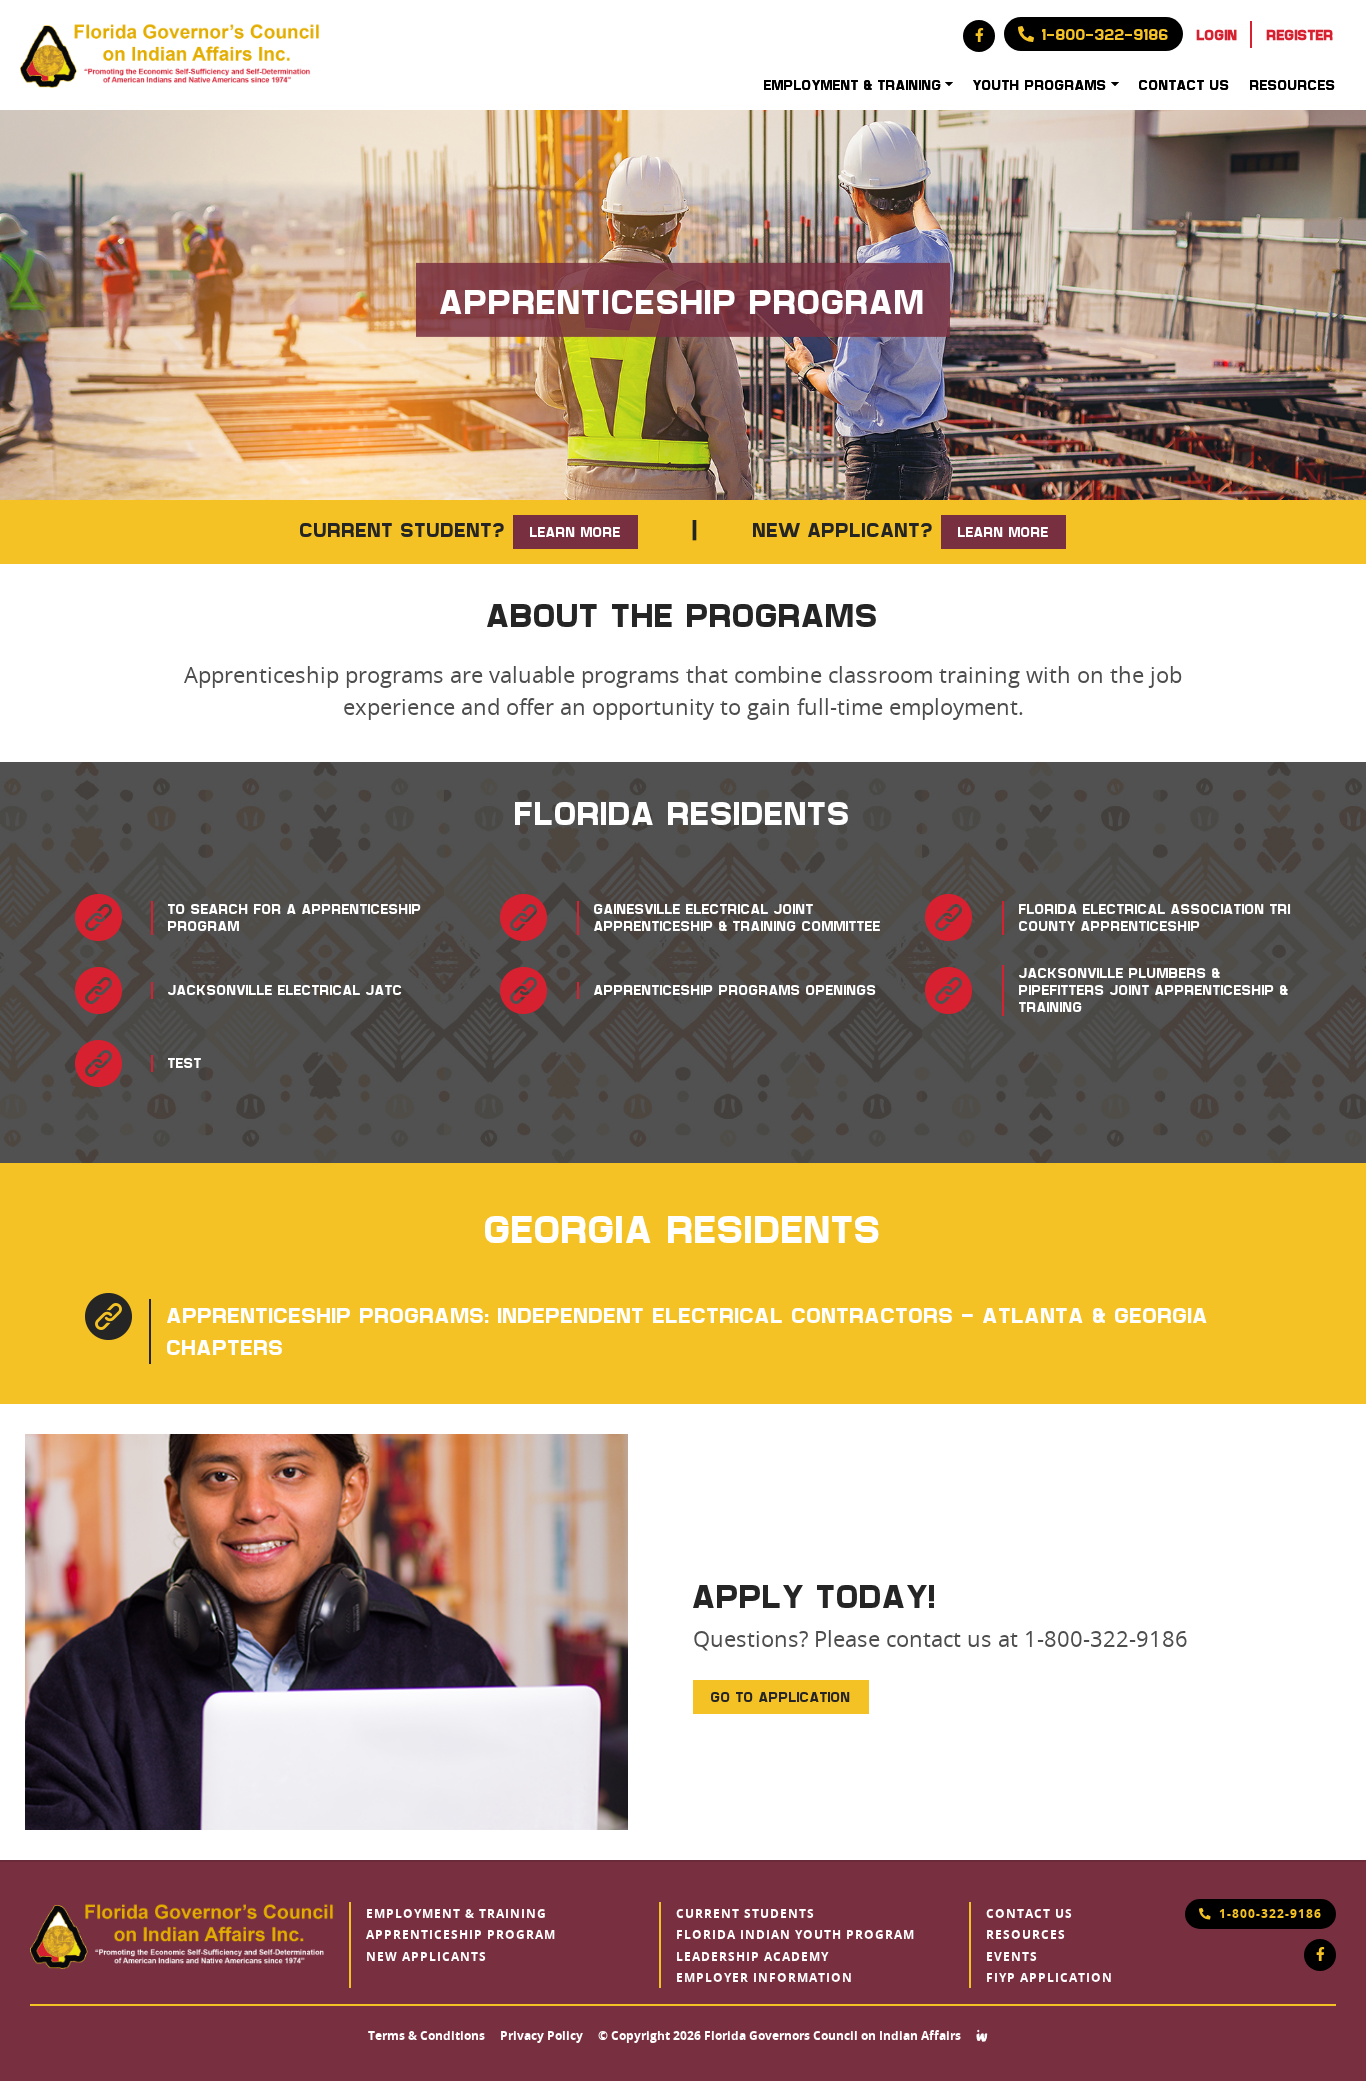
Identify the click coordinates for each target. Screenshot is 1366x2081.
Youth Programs (1040, 84)
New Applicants (426, 1957)
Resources (1293, 84)
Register (1300, 34)
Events (1012, 1957)
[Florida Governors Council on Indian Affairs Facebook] (979, 36)
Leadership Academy (752, 1957)
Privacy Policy (541, 2036)
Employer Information (764, 1978)
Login (1217, 34)
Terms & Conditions (426, 2036)
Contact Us (1184, 84)
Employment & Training (853, 84)
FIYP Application (1049, 1978)
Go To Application (781, 1696)
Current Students (745, 1914)
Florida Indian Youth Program (795, 1935)
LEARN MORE (575, 531)
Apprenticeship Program (461, 1935)
